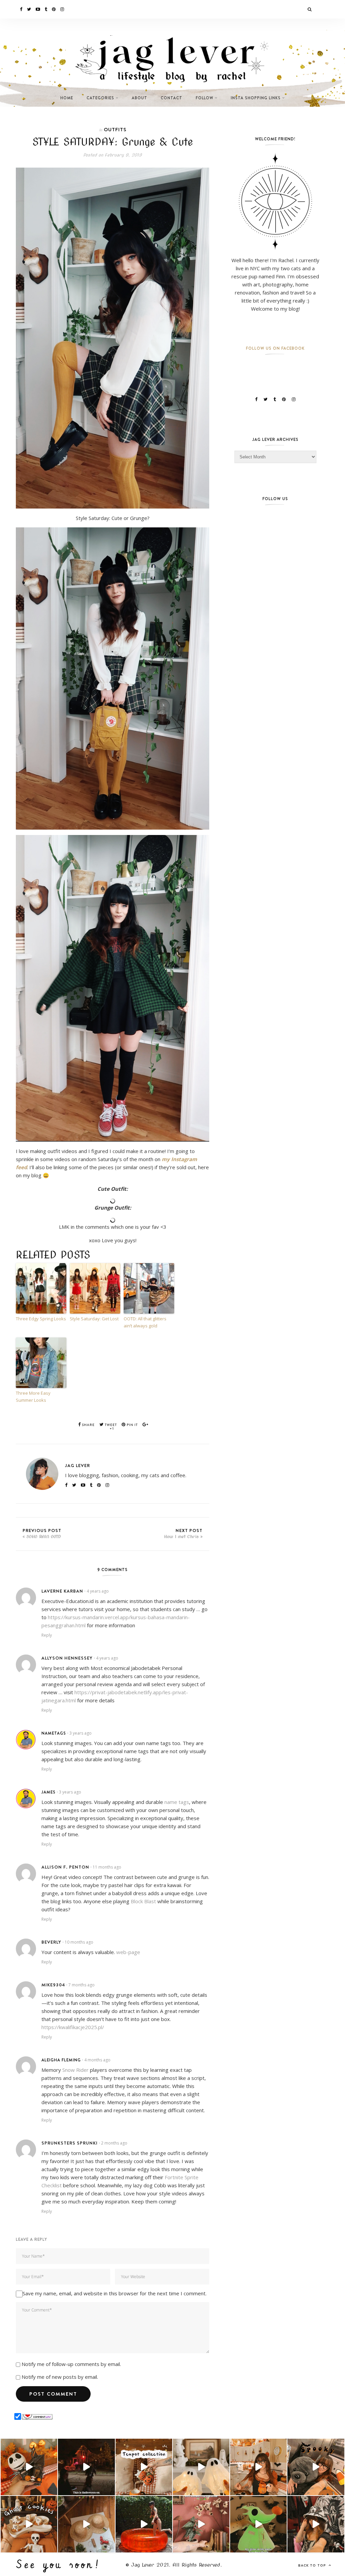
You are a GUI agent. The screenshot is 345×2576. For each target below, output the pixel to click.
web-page (128, 1952)
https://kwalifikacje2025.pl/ (73, 2027)
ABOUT (139, 98)
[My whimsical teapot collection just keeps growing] (144, 2467)
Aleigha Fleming (61, 2060)
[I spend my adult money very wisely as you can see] (316, 2467)
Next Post (183, 1533)
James (49, 1792)
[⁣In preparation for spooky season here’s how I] (201, 2467)
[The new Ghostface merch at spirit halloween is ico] (316, 2524)
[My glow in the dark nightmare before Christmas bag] (258, 2524)
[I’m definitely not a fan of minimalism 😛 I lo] (201, 2524)
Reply (47, 1635)
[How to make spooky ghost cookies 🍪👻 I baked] (29, 2524)
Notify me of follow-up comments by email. (71, 2364)
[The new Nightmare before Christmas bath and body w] (29, 2467)
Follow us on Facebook (275, 348)
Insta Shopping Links (256, 98)
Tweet (110, 1425)
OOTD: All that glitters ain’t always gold (145, 1322)
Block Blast (143, 1901)
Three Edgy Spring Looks (41, 1319)
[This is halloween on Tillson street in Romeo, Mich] (86, 2467)
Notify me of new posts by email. (60, 2377)
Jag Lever (77, 1465)
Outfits (115, 129)
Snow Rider (75, 2070)
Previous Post (42, 1533)
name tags (177, 1802)
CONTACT (171, 98)
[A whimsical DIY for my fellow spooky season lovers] (86, 2524)
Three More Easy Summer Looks (33, 1397)
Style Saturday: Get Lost (94, 1319)
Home (67, 98)
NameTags (54, 1733)
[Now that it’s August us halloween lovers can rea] (144, 2524)
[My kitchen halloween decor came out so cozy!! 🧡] (258, 2467)
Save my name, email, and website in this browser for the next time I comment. (115, 2293)
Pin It (132, 1425)
